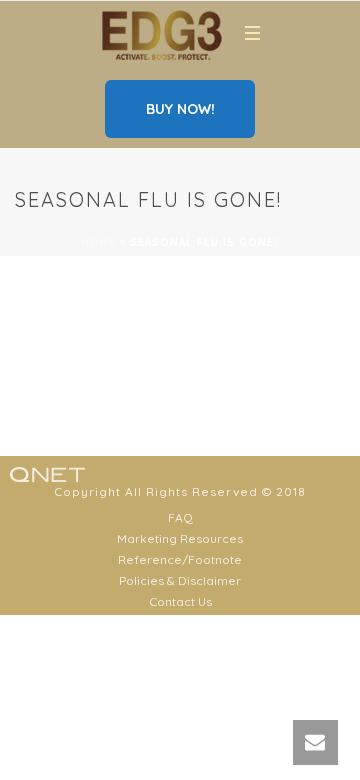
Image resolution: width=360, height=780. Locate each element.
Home (99, 242)
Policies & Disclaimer (180, 580)
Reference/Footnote (180, 559)
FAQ (180, 517)
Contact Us (180, 601)
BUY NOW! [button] (180, 109)
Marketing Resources (180, 538)
